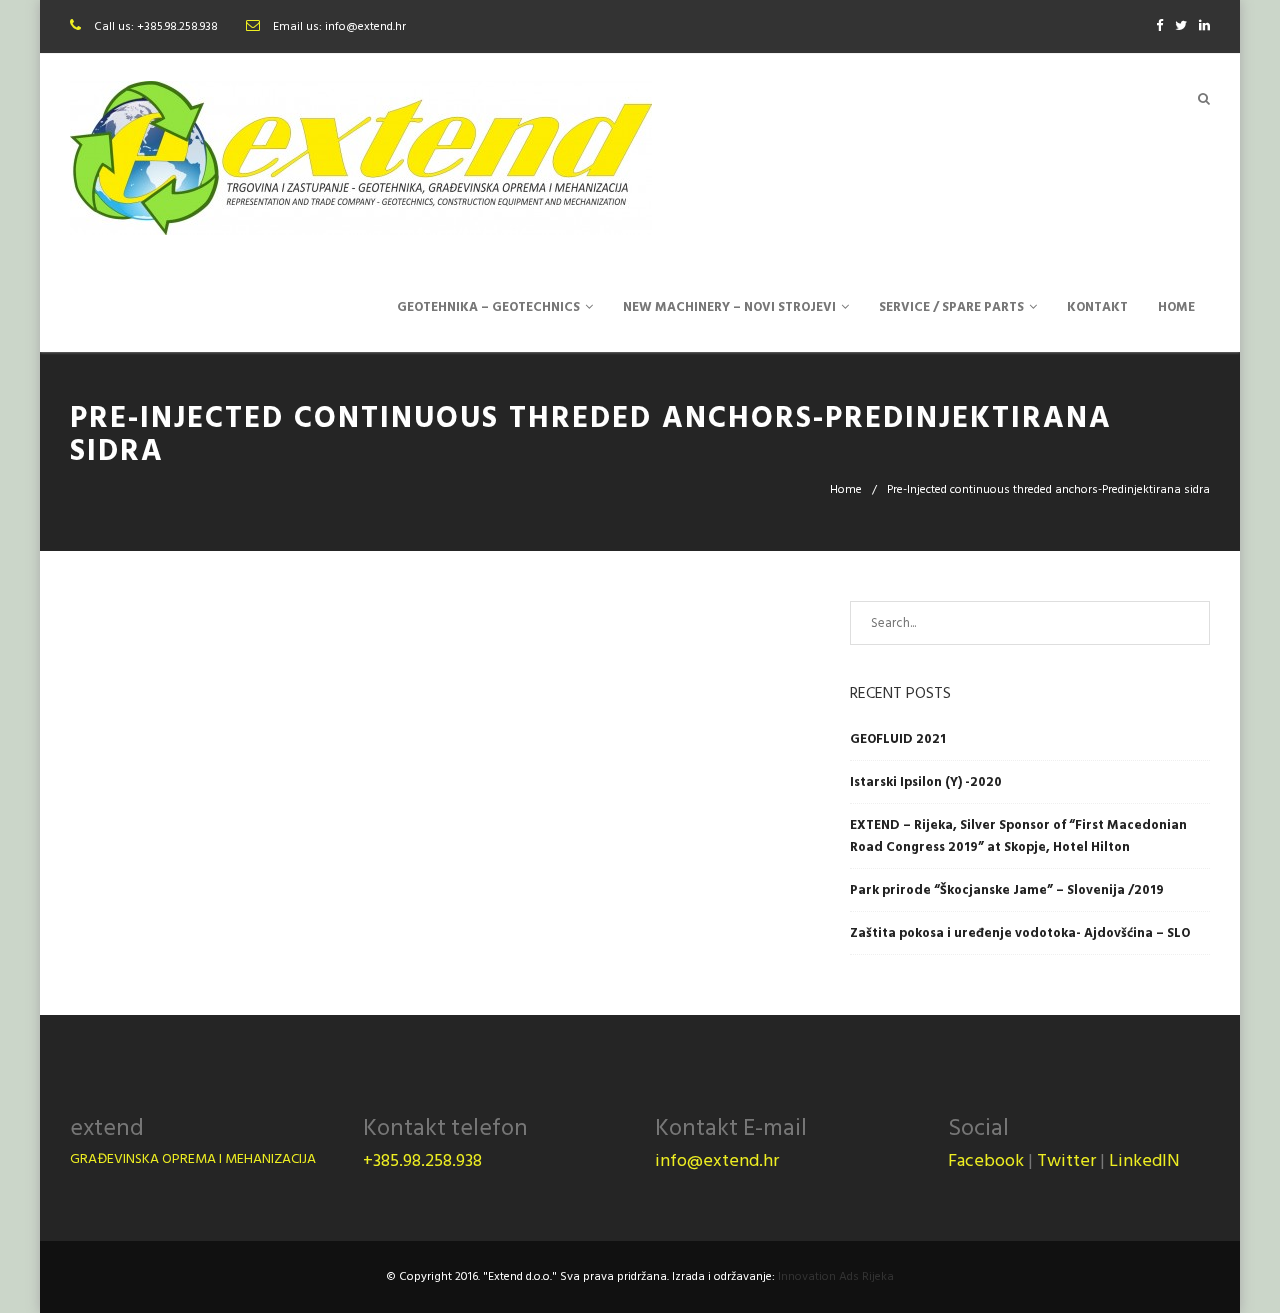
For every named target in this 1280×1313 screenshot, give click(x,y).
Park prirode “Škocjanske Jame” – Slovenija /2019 (1007, 890)
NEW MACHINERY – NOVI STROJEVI (729, 307)
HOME (1176, 307)
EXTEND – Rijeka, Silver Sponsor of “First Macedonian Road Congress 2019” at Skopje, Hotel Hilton (1018, 836)
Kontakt (1097, 307)
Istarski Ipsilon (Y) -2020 (926, 782)
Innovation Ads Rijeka (836, 1276)
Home (846, 489)
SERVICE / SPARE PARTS (951, 307)
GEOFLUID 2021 (898, 739)
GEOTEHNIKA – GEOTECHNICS (488, 307)
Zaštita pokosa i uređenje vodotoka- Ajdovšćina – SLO (1020, 933)
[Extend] (361, 158)
